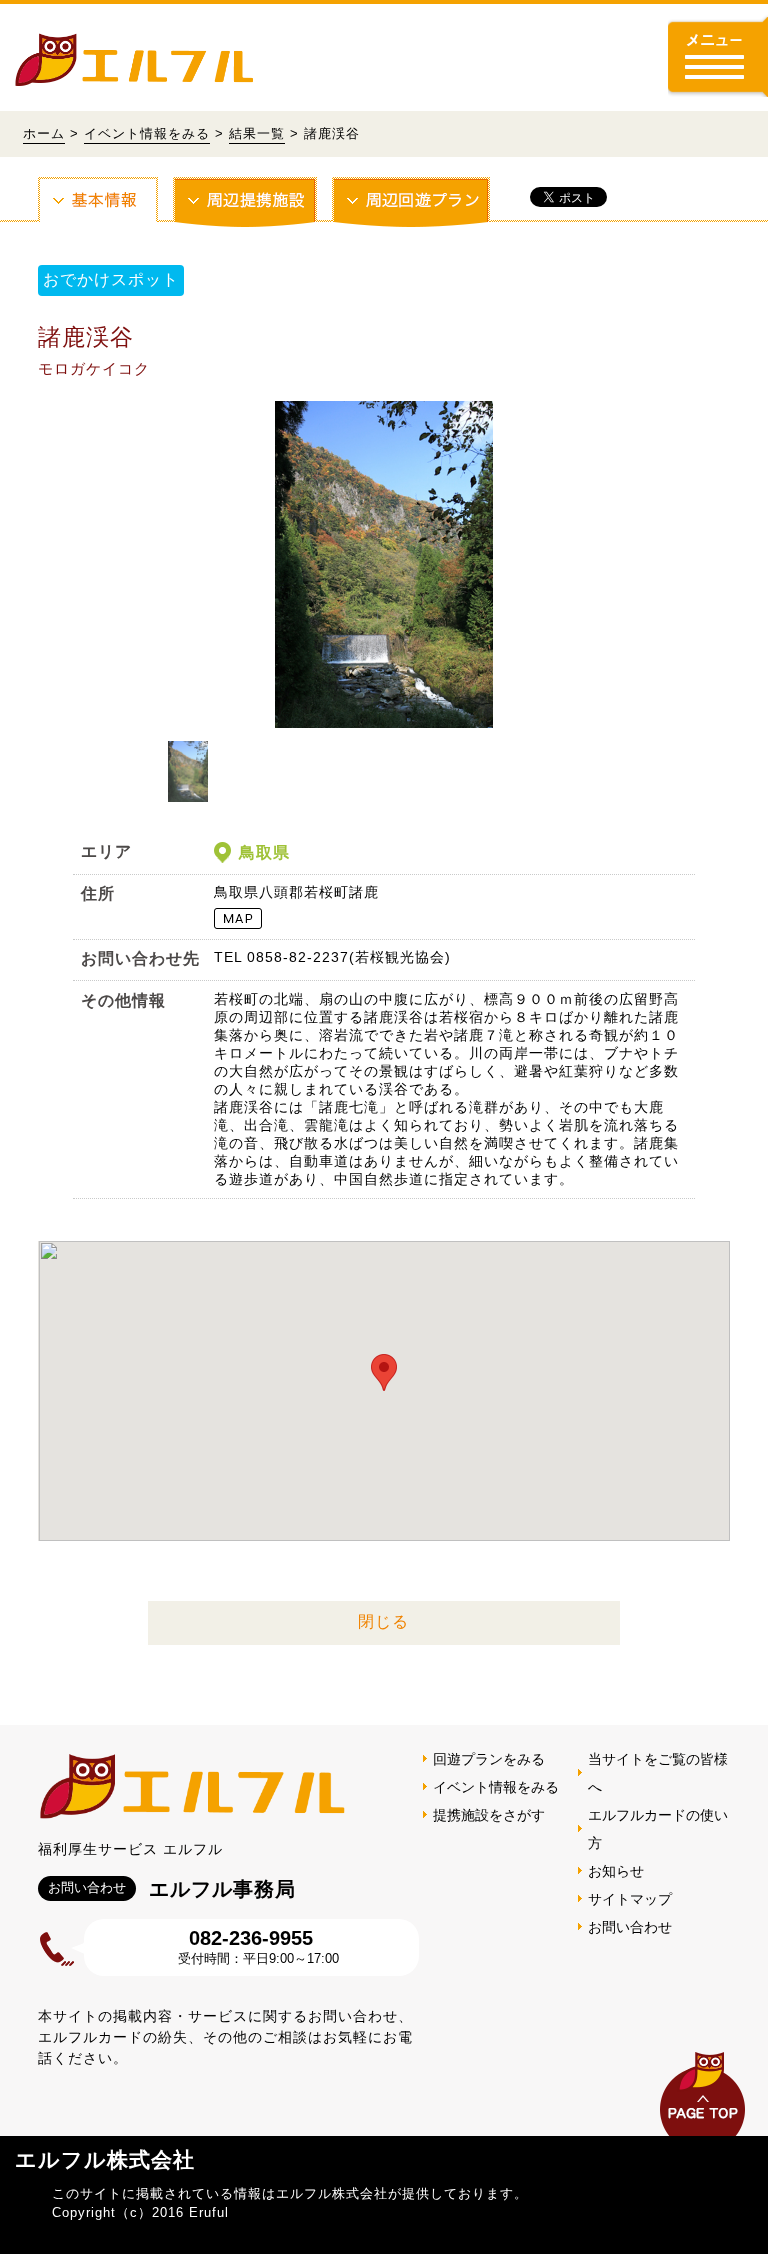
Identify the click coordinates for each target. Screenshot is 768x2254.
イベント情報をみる (147, 133)
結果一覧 (257, 133)
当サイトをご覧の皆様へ (658, 1773)
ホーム (44, 133)
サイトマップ (630, 1899)
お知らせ (616, 1871)
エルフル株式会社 (105, 2159)
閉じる (383, 1621)
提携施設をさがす (489, 1815)
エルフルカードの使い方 (658, 1829)
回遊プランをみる (489, 1759)
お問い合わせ (630, 1927)
